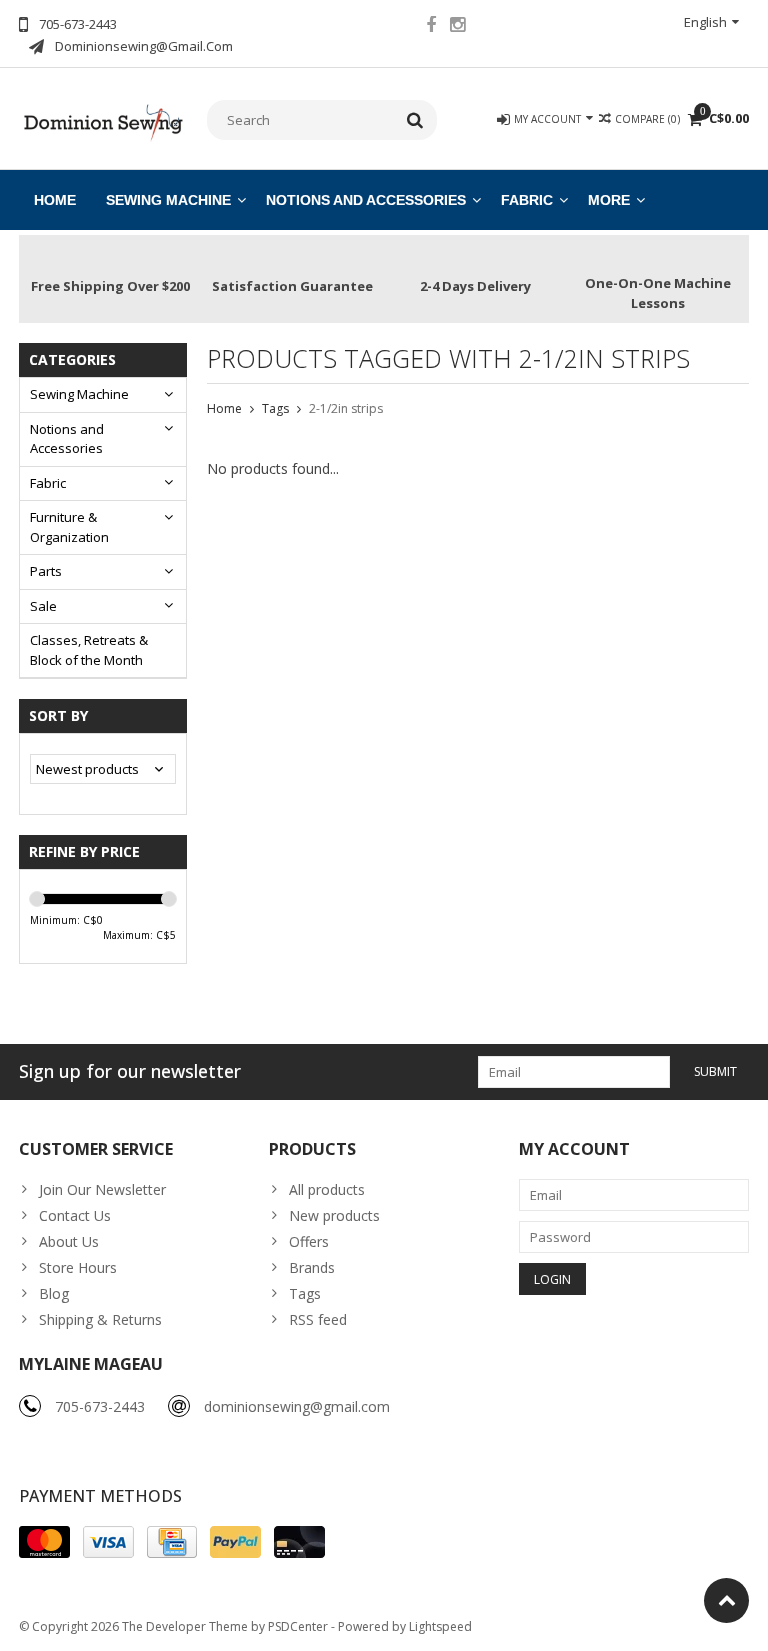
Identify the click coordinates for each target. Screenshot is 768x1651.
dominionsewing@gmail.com (297, 1406)
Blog (54, 1293)
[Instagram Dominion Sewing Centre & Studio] (458, 27)
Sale (43, 606)
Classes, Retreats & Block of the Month (89, 650)
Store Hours (78, 1267)
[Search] (415, 120)
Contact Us (75, 1215)
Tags (275, 408)
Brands (312, 1267)
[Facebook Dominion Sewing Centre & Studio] (431, 27)
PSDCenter (298, 1626)
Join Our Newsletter (102, 1189)
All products (327, 1189)
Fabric (527, 200)
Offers (309, 1241)
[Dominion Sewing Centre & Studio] (103, 120)
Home (55, 200)
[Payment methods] (44, 1542)
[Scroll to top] (726, 1600)
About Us (69, 1241)
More (609, 200)
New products (334, 1215)
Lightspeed (440, 1626)
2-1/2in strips (346, 408)
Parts (46, 571)
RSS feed (318, 1319)
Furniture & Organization (69, 527)
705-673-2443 (100, 1406)
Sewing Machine (168, 200)
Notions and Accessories (366, 200)
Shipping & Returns (100, 1319)
